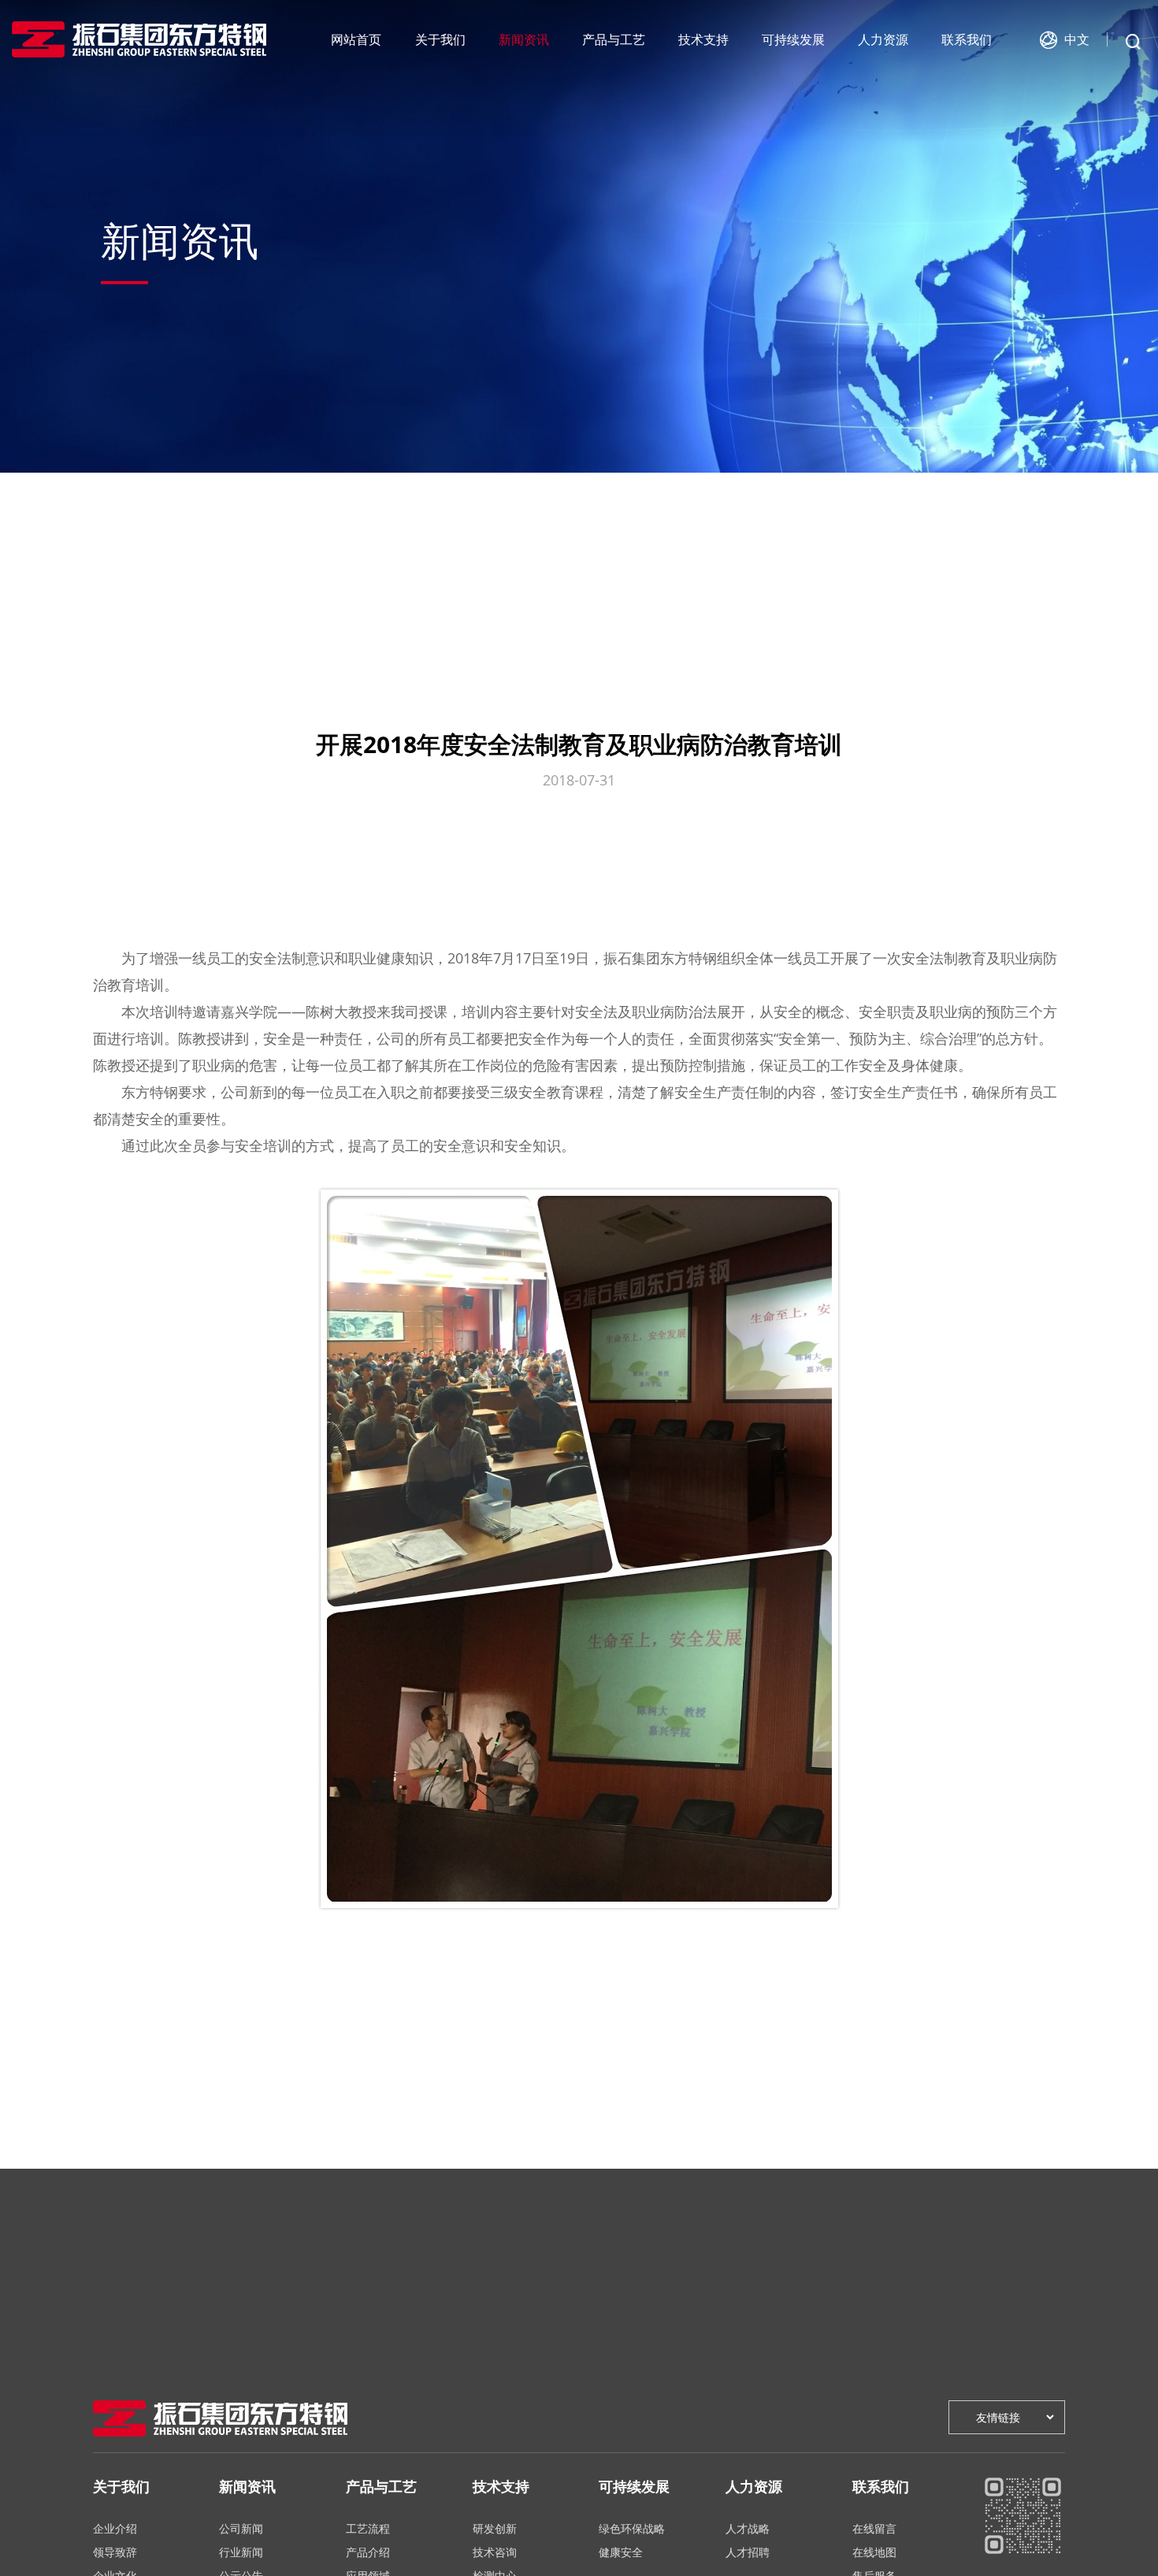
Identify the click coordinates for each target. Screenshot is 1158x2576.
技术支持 (703, 39)
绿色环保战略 (632, 2528)
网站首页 (356, 39)
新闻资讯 (524, 39)
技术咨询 (495, 2552)
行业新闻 (241, 2552)
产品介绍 (368, 2552)
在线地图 (874, 2552)
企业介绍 (115, 2528)
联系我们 (967, 39)
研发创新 (495, 2528)
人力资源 (883, 39)
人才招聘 (748, 2552)
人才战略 (748, 2528)
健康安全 (621, 2552)
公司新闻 (241, 2528)
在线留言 (874, 2528)
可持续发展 (793, 39)
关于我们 (440, 39)
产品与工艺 (614, 39)
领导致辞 (115, 2552)
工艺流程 (368, 2528)
